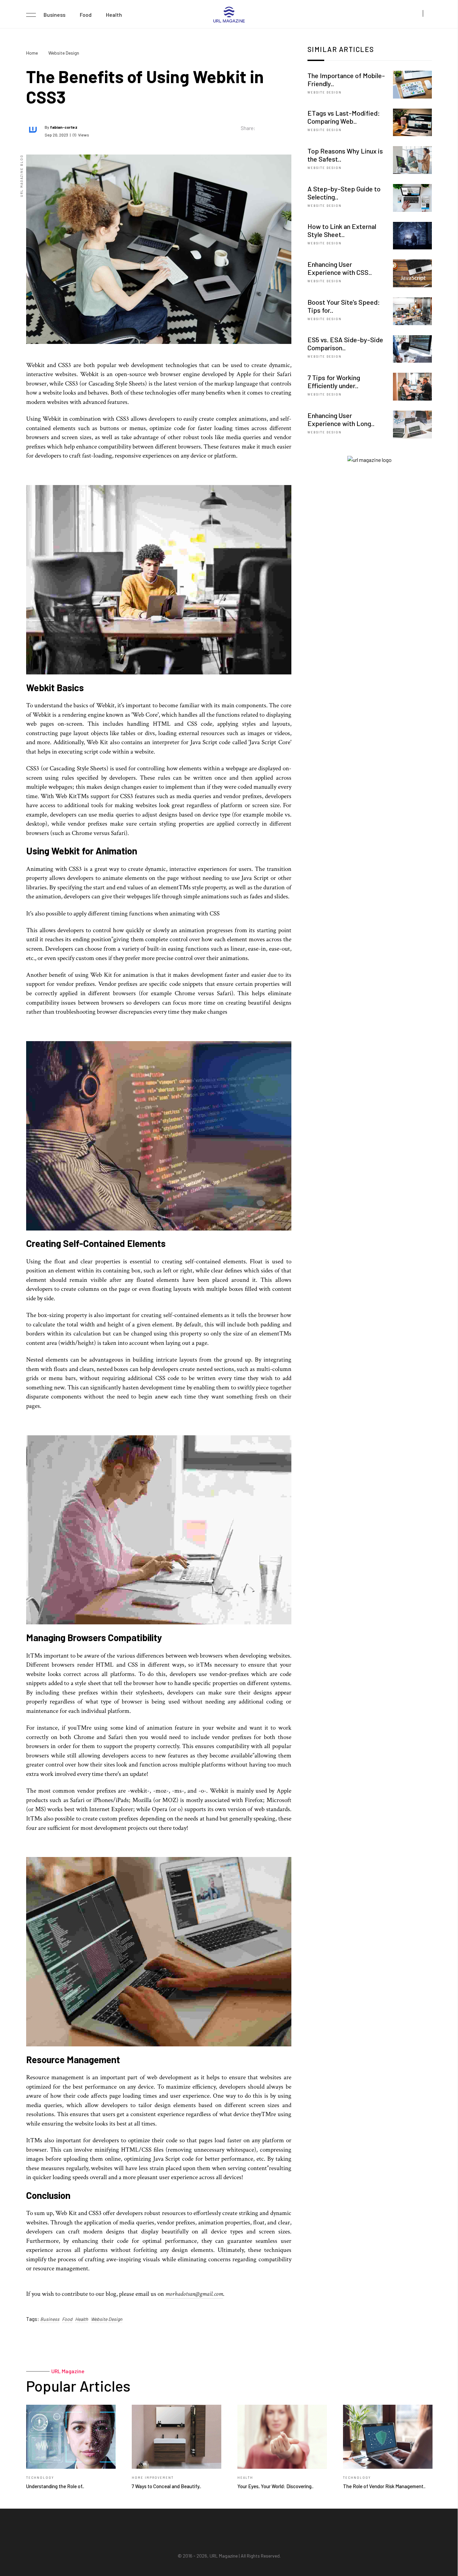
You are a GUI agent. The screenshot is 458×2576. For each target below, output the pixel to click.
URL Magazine (224, 2556)
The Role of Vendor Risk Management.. (384, 2486)
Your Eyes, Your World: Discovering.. (275, 2486)
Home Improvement (153, 2478)
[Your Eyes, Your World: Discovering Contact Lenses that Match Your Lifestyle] (282, 2437)
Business (54, 15)
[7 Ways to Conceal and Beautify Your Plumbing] (177, 2437)
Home (32, 53)
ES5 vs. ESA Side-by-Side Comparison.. (345, 344)
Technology (40, 2478)
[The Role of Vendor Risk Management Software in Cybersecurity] (388, 2437)
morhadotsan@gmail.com (194, 2294)
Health (114, 15)
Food (86, 15)
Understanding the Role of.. (55, 2486)
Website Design (64, 53)
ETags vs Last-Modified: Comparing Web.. (344, 117)
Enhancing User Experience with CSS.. (340, 268)
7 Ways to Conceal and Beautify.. (166, 2486)
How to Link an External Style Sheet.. (342, 230)
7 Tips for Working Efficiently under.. (334, 381)
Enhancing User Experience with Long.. (341, 419)
